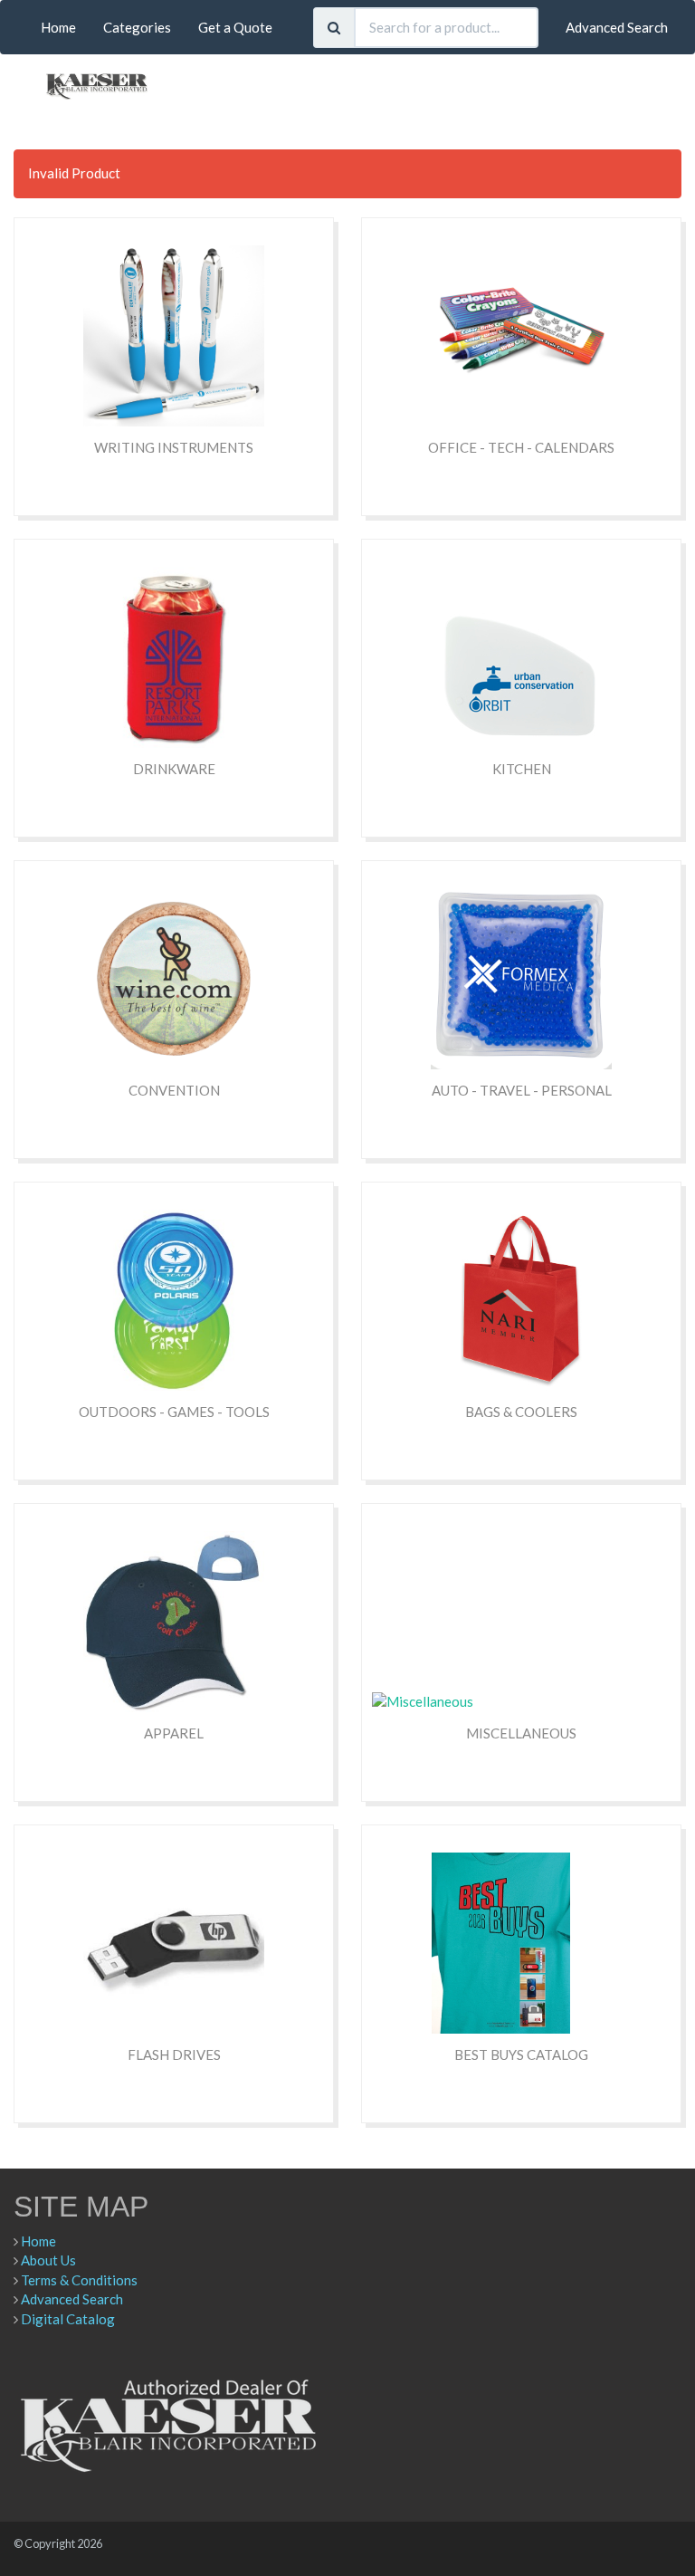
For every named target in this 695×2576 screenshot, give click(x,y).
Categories (137, 27)
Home (58, 27)
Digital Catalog (68, 2319)
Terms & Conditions (79, 2280)
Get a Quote (235, 27)
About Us (48, 2260)
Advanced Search (617, 27)
